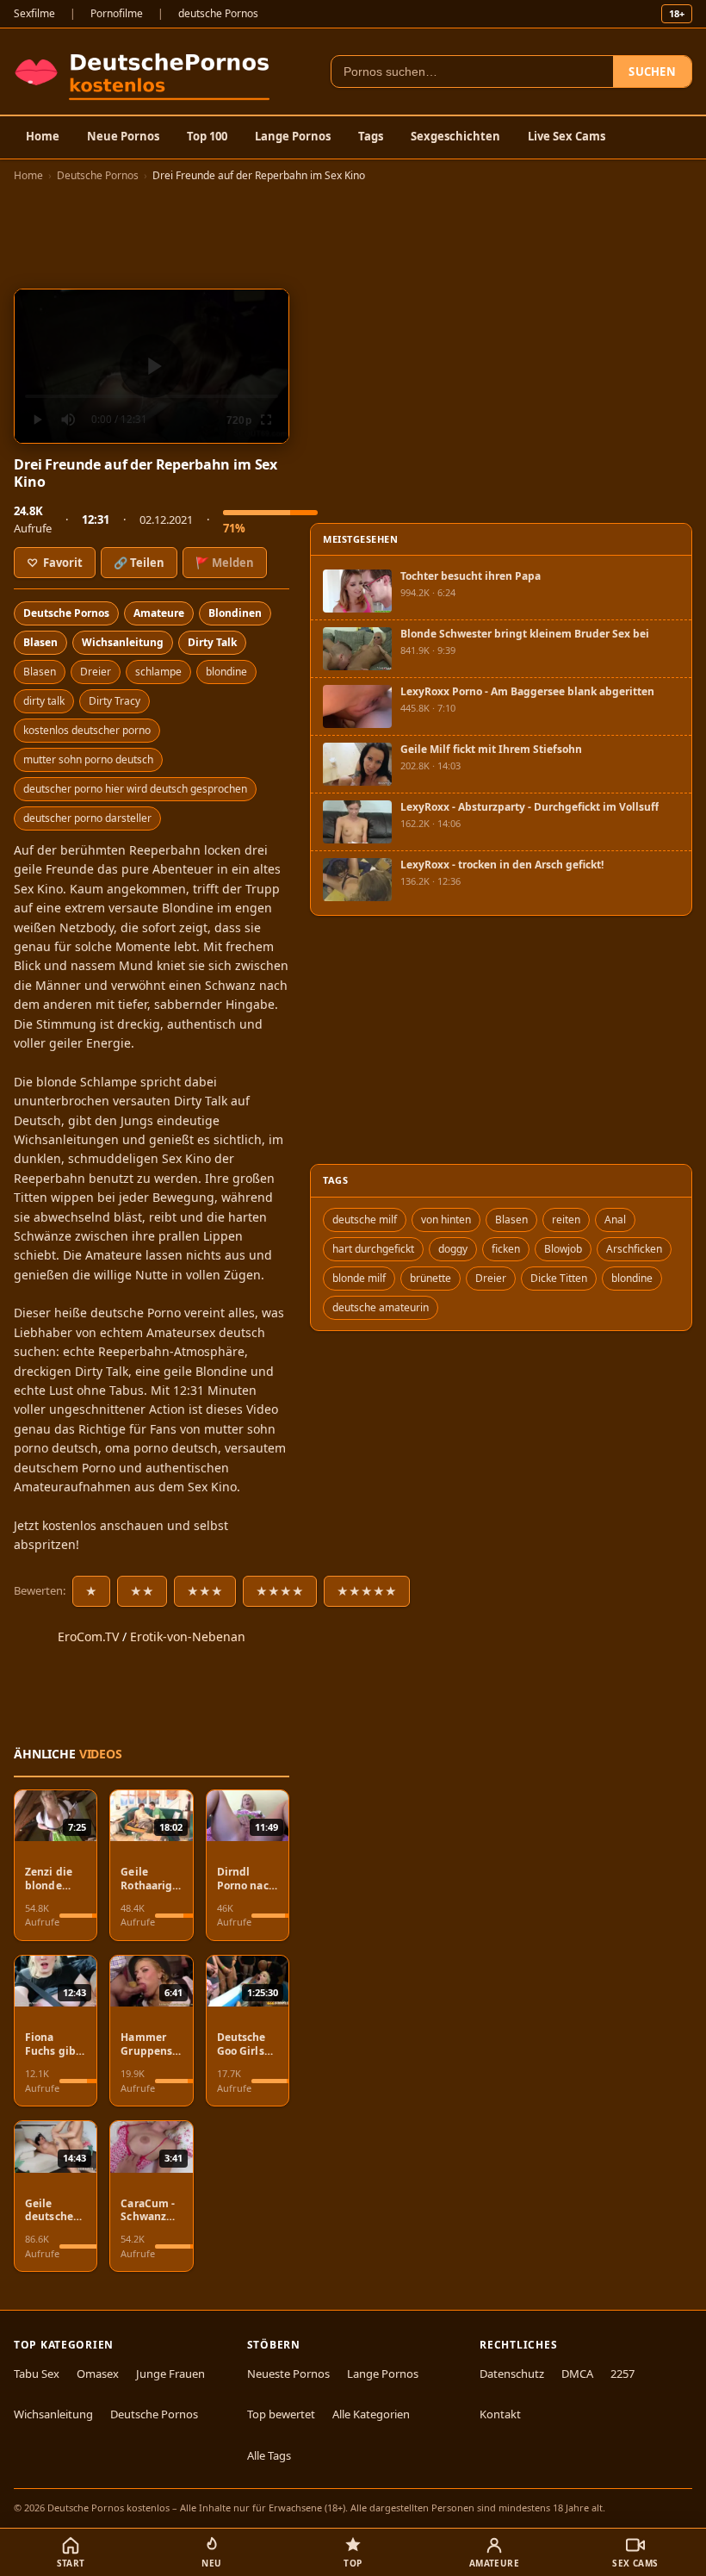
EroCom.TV (88, 1636)
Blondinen (235, 613)
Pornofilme (117, 13)
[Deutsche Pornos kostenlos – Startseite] (146, 72)
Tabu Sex (37, 2374)
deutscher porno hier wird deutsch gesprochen (135, 789)
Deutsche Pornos (98, 175)
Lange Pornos (293, 136)
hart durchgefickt (373, 1249)
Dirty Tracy (115, 701)
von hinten (446, 1220)
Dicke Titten (559, 1278)
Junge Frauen (170, 2374)
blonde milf (359, 1278)
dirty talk (44, 701)
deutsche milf (365, 1220)
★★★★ (280, 1591)
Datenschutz (512, 2374)
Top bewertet (281, 2414)
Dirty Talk (212, 642)
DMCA (577, 2374)
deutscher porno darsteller (87, 818)
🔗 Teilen (139, 563)
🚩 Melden (225, 563)
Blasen (40, 642)
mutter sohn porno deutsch (88, 759)
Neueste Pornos (288, 2374)
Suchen (652, 72)
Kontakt (500, 2414)
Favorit (55, 563)
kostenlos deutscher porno (87, 730)
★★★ (205, 1591)
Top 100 (207, 136)
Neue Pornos (123, 136)
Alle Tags (269, 2455)
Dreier (96, 672)
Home (43, 136)
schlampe (158, 672)
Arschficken (634, 1249)
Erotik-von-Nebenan (188, 1636)
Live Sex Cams (567, 136)
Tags (371, 136)
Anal (615, 1220)
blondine (226, 672)
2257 (622, 2374)
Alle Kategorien (371, 2414)
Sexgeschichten (455, 136)
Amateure (159, 613)
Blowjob (563, 1249)
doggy (453, 1249)
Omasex (98, 2374)
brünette (430, 1278)
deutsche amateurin (381, 1307)
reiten (566, 1220)
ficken (506, 1249)
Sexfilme (34, 13)
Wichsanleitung (123, 642)
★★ (142, 1591)
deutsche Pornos (218, 13)
